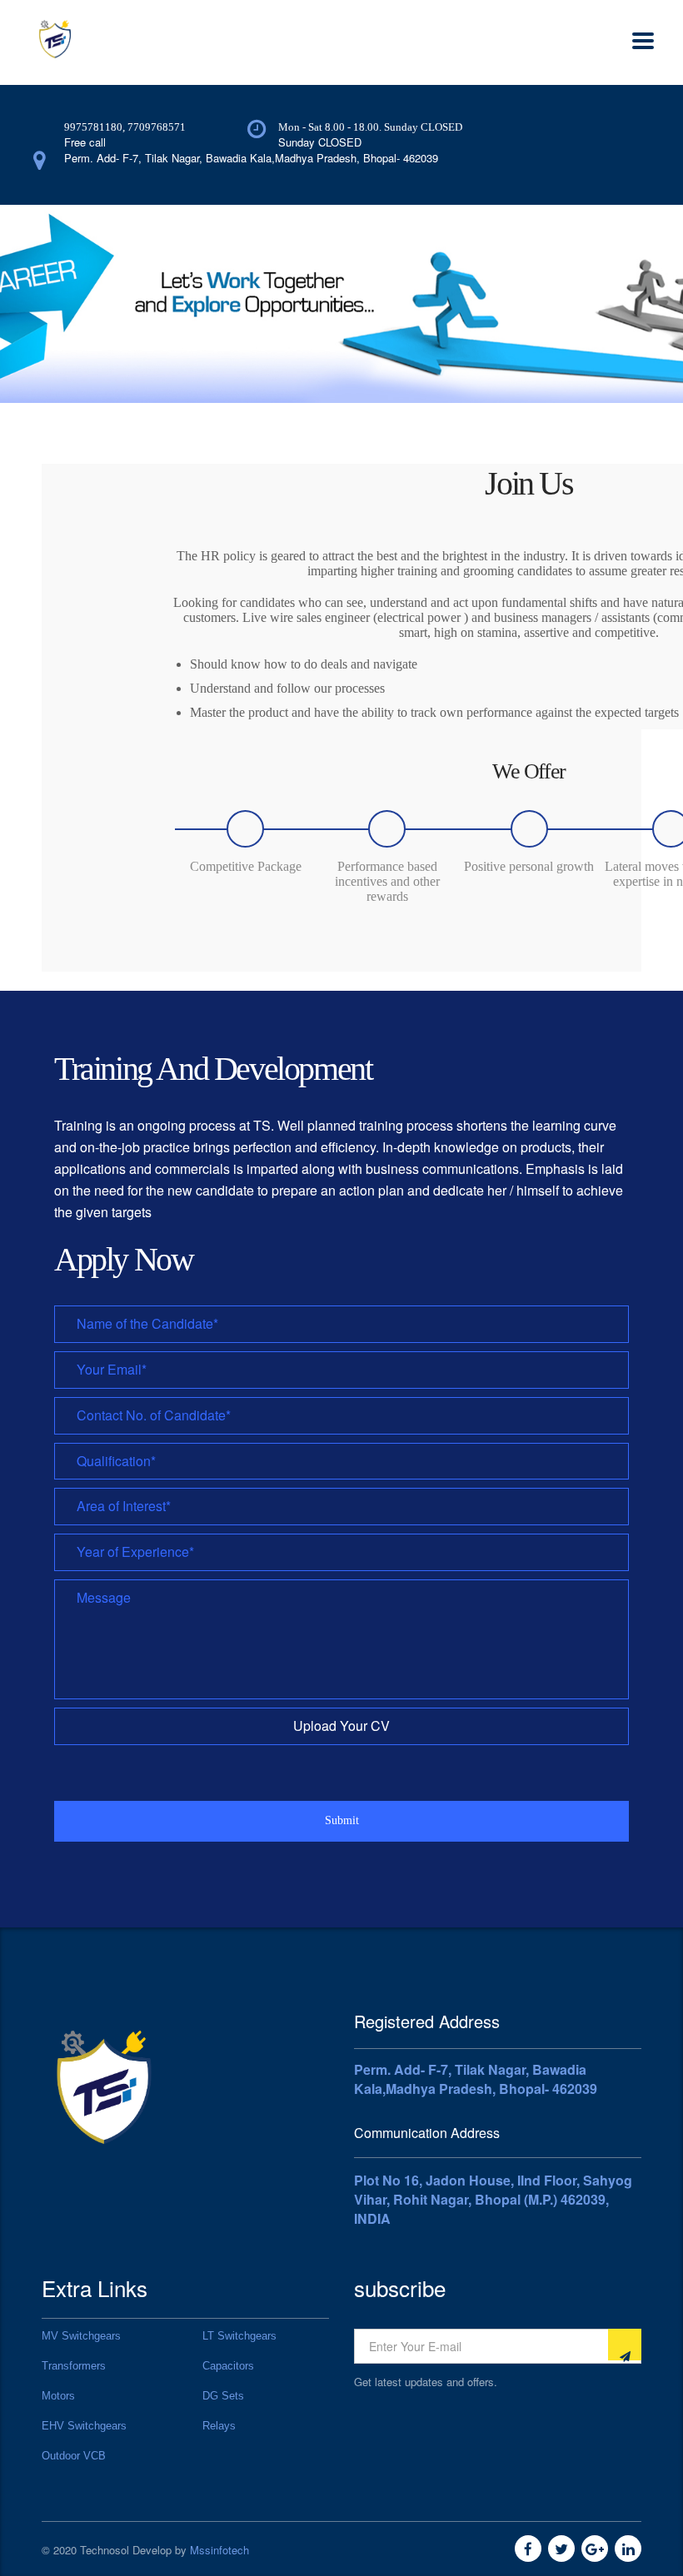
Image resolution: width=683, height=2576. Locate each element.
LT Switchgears (239, 2336)
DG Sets (223, 2396)
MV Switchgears (81, 2336)
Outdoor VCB (74, 2456)
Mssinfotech (219, 2550)
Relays (219, 2426)
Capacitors (228, 2366)
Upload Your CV (341, 1726)
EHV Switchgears (84, 2426)
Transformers (74, 2366)
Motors (58, 2396)
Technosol (105, 2550)
